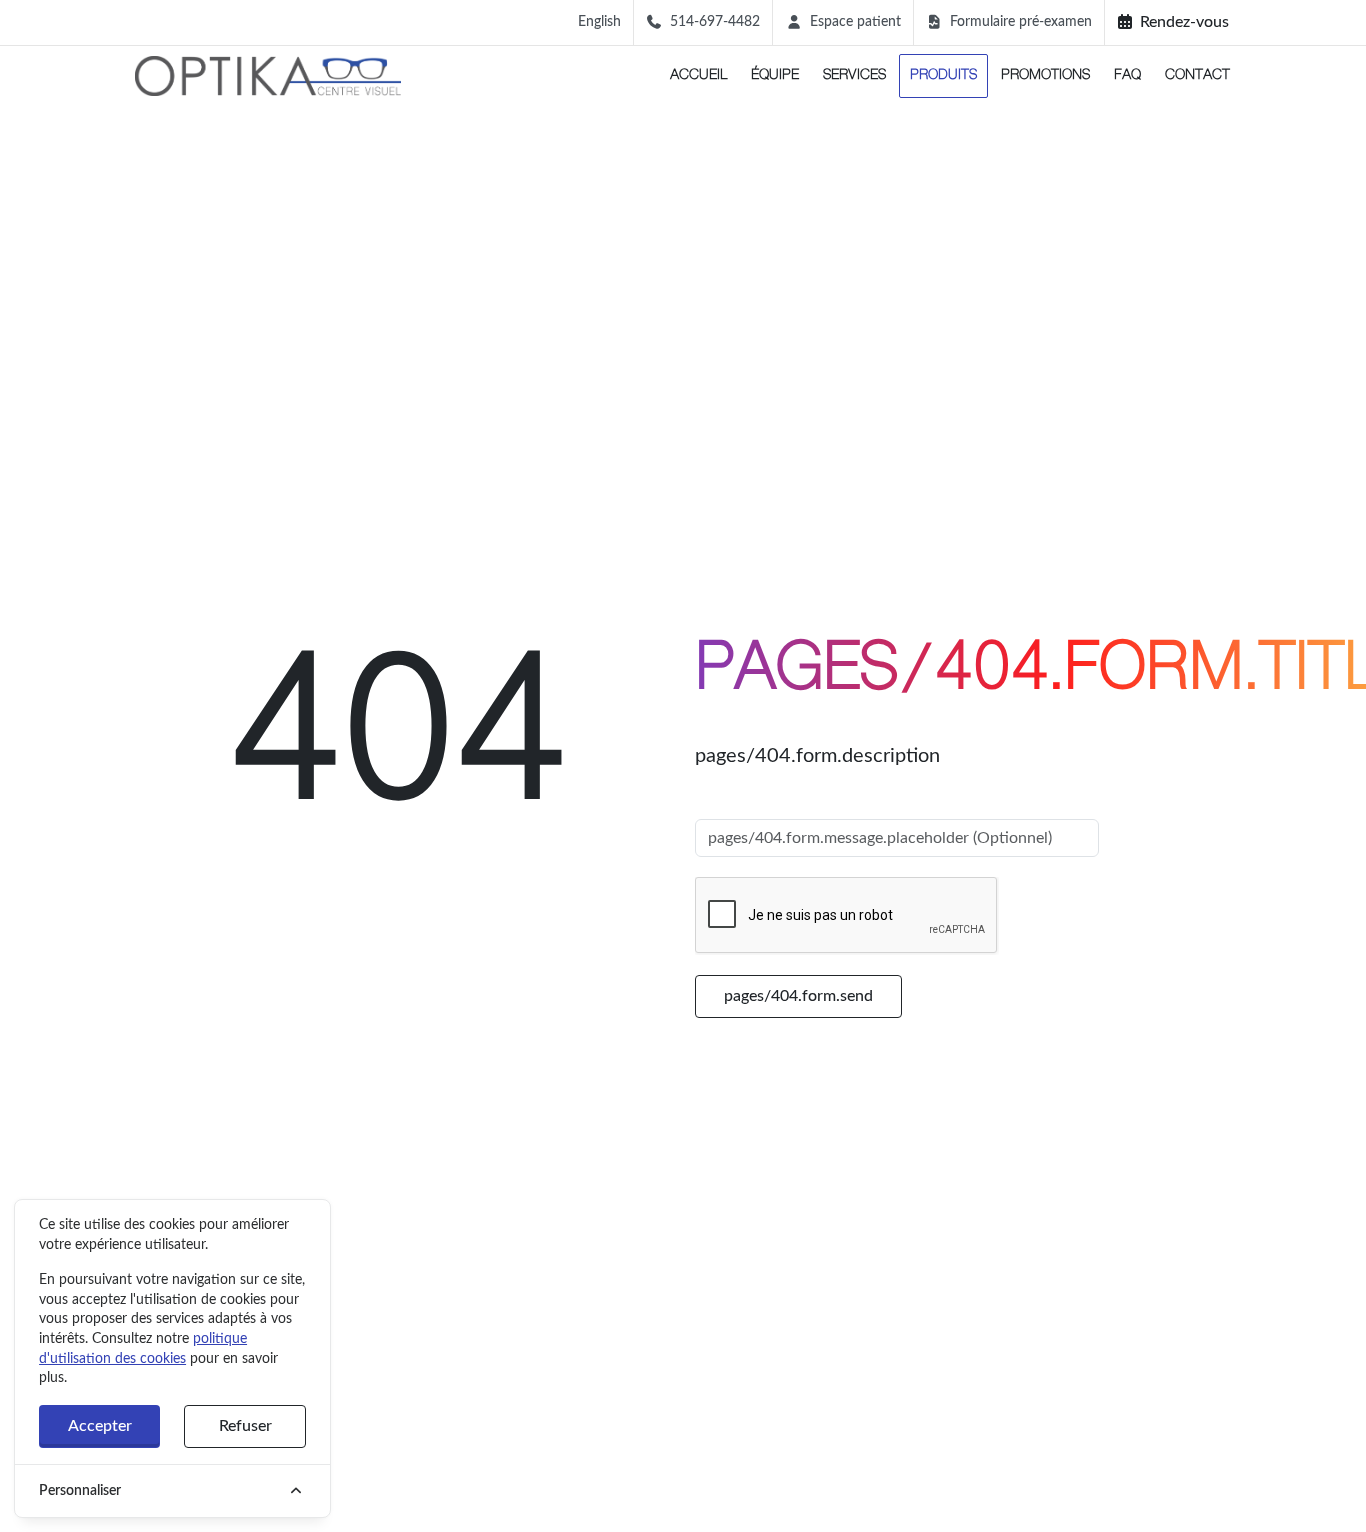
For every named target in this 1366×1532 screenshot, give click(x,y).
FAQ (1127, 75)
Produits (943, 75)
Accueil (698, 75)
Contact (1197, 75)
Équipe (775, 75)
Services (854, 75)
